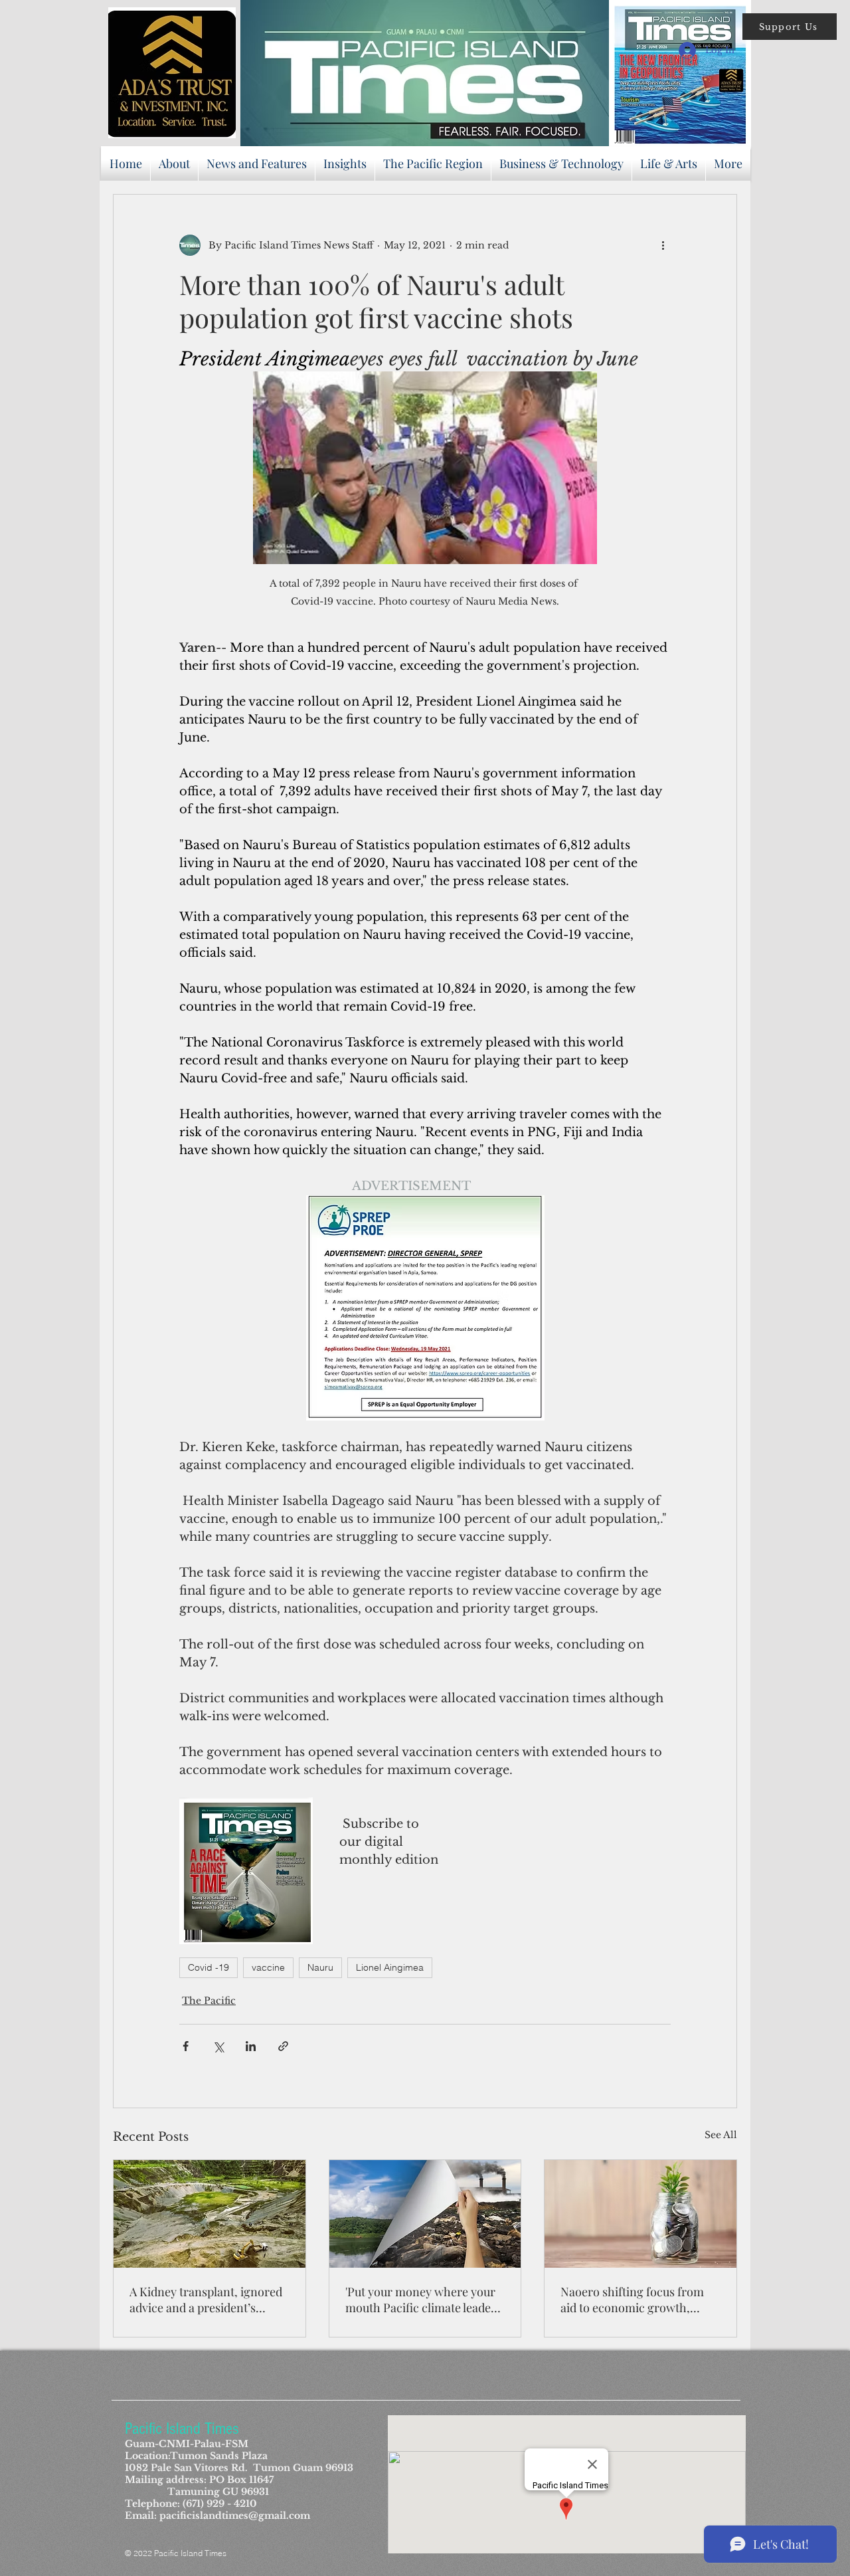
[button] (790, 27)
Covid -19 (209, 1967)
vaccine (268, 1967)
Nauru (320, 1967)
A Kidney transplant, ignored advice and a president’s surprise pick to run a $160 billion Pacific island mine (206, 2300)
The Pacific (209, 2001)
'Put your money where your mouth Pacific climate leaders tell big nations (423, 2300)
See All (721, 2135)
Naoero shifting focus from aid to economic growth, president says (632, 2300)
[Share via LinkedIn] (251, 2046)
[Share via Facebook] (186, 2046)
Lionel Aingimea (390, 1967)
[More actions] (663, 245)
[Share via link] (283, 2046)
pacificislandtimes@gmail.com (235, 2516)
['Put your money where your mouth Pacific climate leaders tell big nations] (425, 2214)
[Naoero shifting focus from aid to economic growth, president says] (640, 2214)
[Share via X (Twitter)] (218, 2046)
